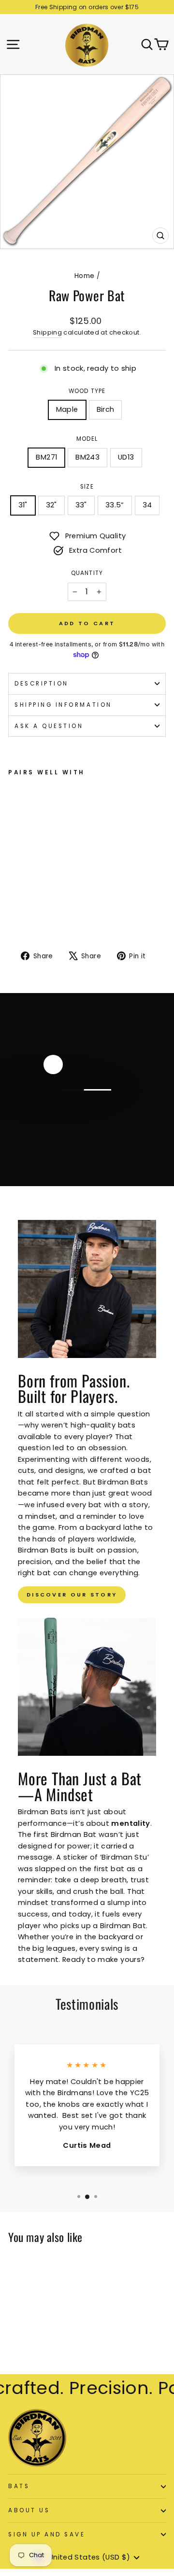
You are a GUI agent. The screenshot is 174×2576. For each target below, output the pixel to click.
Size (87, 487)
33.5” (115, 505)
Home (84, 276)
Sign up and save (47, 2534)
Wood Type (87, 391)
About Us (29, 2510)
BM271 (46, 457)
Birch (106, 409)
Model (87, 439)
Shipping (47, 332)
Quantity (87, 573)
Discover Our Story (72, 1595)
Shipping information (63, 705)
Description (42, 684)
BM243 (87, 457)
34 (147, 505)
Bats (19, 2486)
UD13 (126, 457)
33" (81, 505)
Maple (67, 409)
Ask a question (49, 726)
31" (23, 505)
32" (51, 505)
